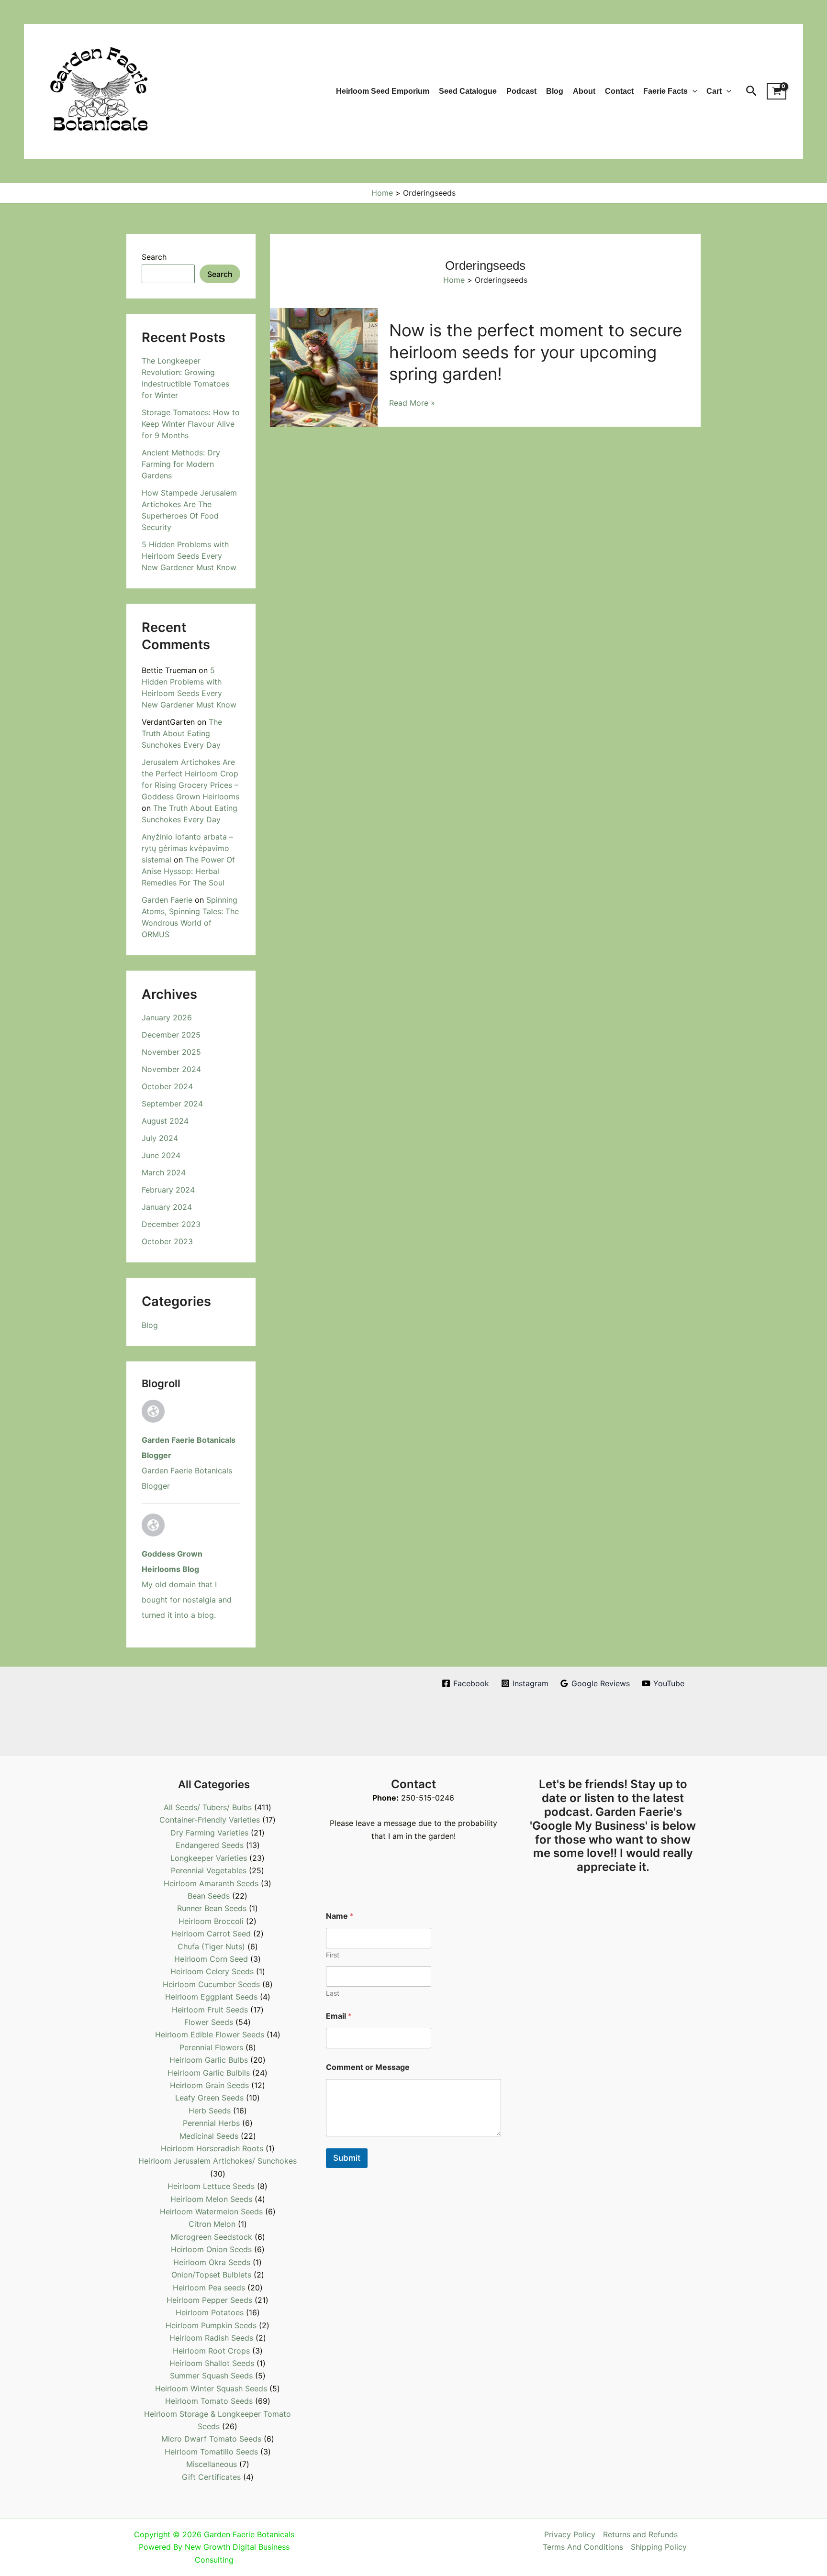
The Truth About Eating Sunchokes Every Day (182, 733)
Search (154, 257)
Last (333, 1993)
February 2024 (168, 1190)
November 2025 (171, 1052)
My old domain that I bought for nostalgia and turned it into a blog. (187, 1600)
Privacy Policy (570, 2534)
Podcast (521, 91)
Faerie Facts (665, 91)
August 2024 (165, 1121)
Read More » (412, 403)
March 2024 (164, 1172)
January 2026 (167, 1017)
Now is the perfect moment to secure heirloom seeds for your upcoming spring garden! (536, 352)
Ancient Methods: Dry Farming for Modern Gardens (181, 464)
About (584, 91)
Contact (619, 91)
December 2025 (171, 1035)
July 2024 (160, 1138)
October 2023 (167, 1241)
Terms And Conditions (583, 2547)
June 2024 (161, 1155)
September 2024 (172, 1104)
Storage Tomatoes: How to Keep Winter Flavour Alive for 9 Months (191, 424)
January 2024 (167, 1207)
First (333, 1955)
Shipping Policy (659, 2547)
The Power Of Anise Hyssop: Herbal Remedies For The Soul (188, 871)
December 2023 (171, 1224)
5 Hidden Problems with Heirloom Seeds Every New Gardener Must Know (189, 556)
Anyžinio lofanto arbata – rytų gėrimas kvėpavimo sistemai (187, 848)
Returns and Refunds (640, 2534)
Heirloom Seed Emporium (383, 91)
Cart (714, 91)
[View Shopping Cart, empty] (777, 91)
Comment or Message (368, 2067)
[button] (693, 91)
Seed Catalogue (468, 91)
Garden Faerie (167, 900)
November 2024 (171, 1069)
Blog (555, 91)
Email (339, 2016)
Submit (347, 2158)
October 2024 (167, 1086)
